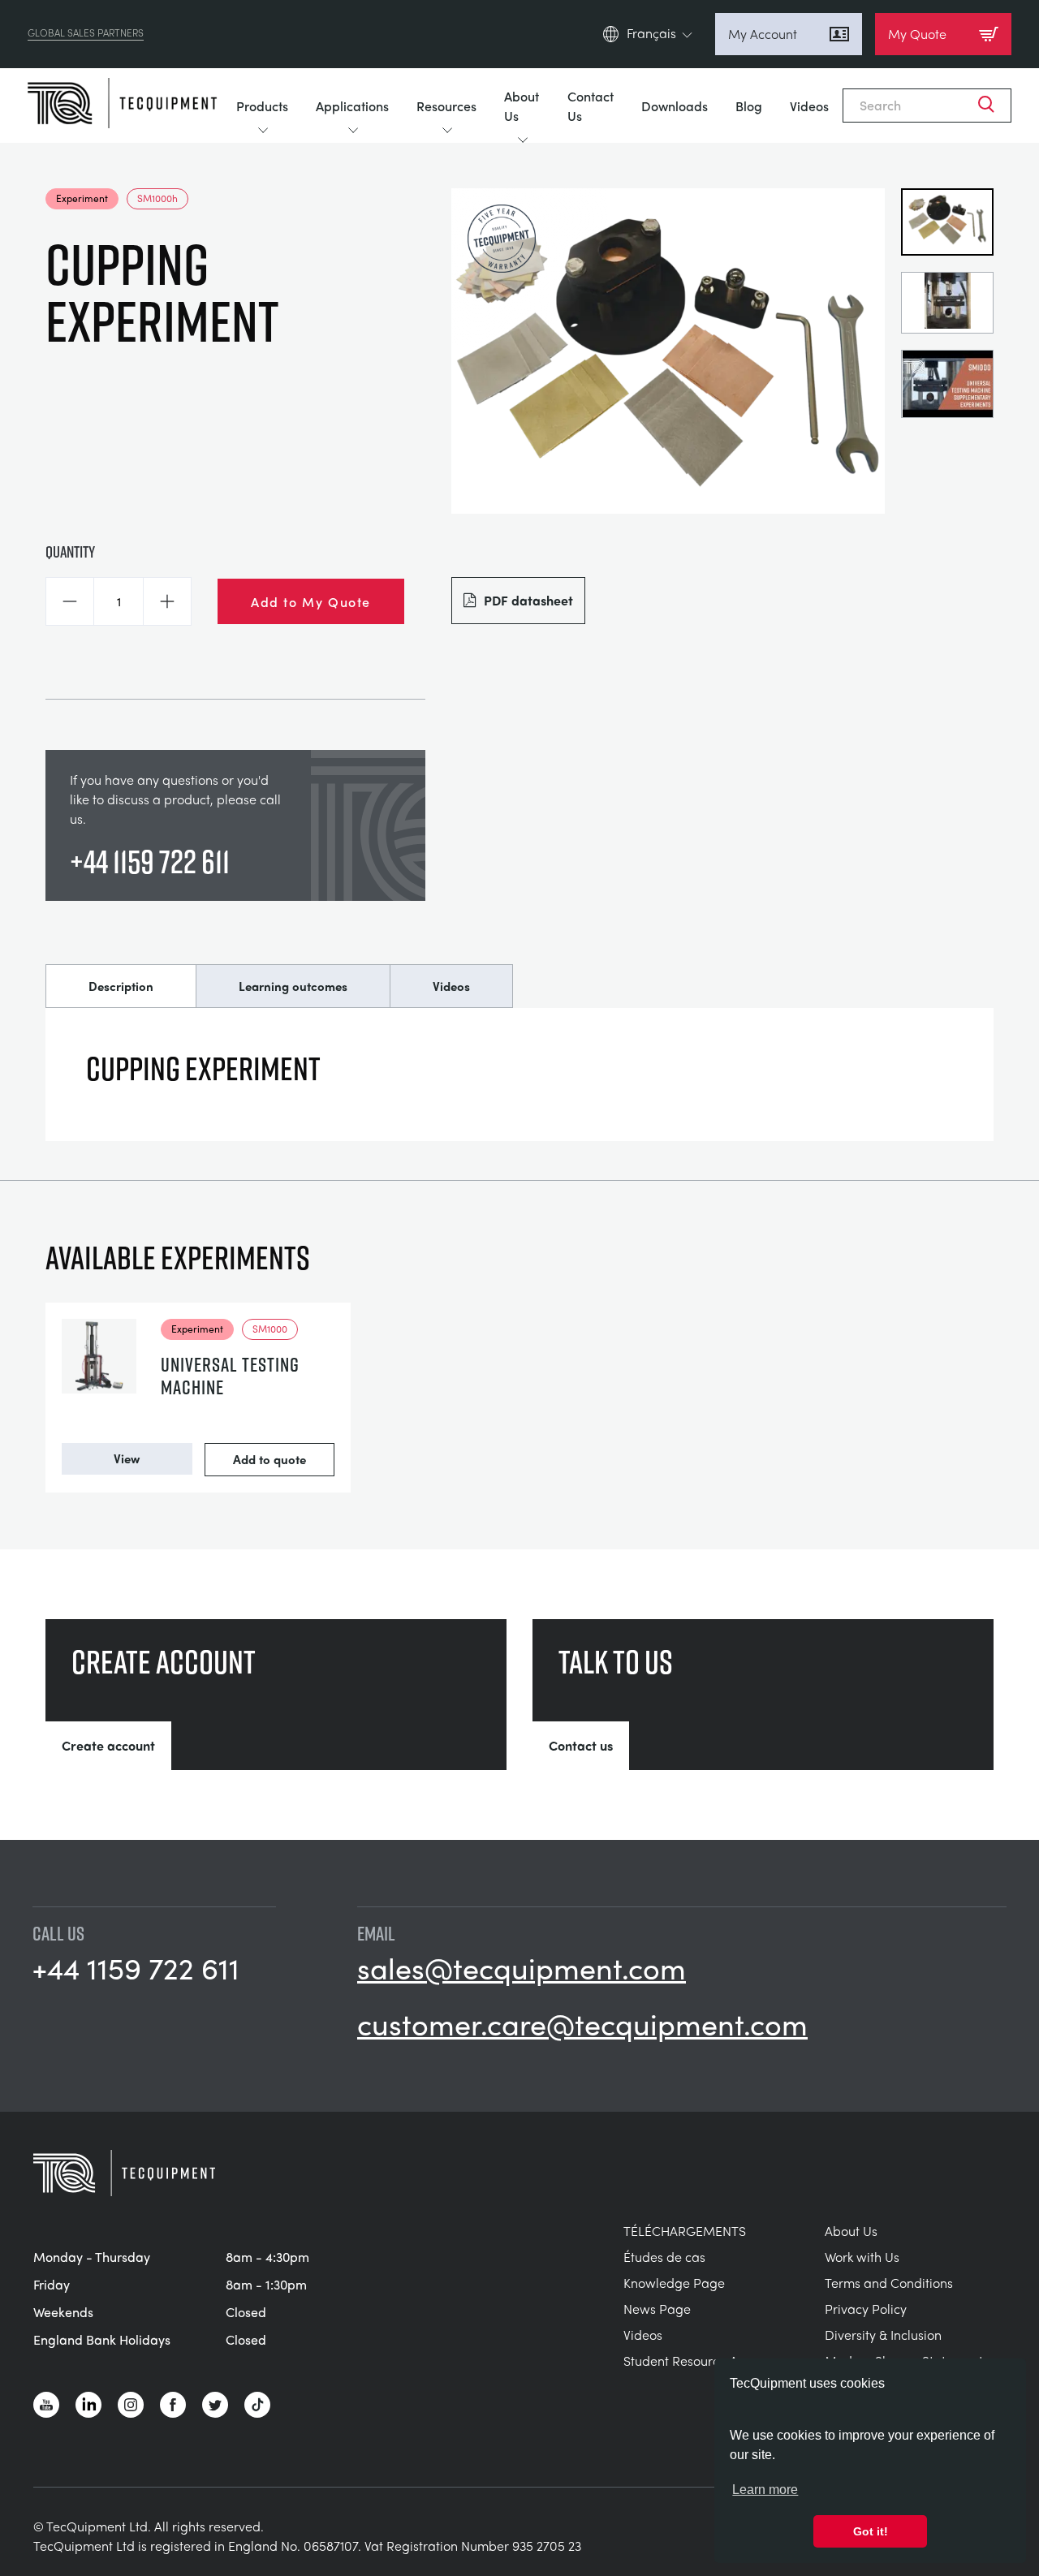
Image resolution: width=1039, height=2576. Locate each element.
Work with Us (862, 2257)
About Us (522, 106)
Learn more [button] (765, 2490)
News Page (657, 2309)
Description (121, 986)
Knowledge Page (674, 2283)
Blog (749, 106)
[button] (70, 601)
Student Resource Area (691, 2361)
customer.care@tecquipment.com (582, 2023)
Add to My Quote (311, 601)
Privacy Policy (866, 2309)
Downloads (675, 106)
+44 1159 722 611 (150, 861)
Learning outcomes (293, 986)
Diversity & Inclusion (883, 2335)
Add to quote (269, 1459)
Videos (809, 106)
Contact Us (591, 106)
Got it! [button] (871, 2531)
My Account (763, 34)
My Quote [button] (917, 34)
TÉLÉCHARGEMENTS (685, 2231)
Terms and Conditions (889, 2283)
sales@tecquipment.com (522, 1967)
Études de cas (664, 2257)
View (127, 1458)
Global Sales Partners (86, 34)
